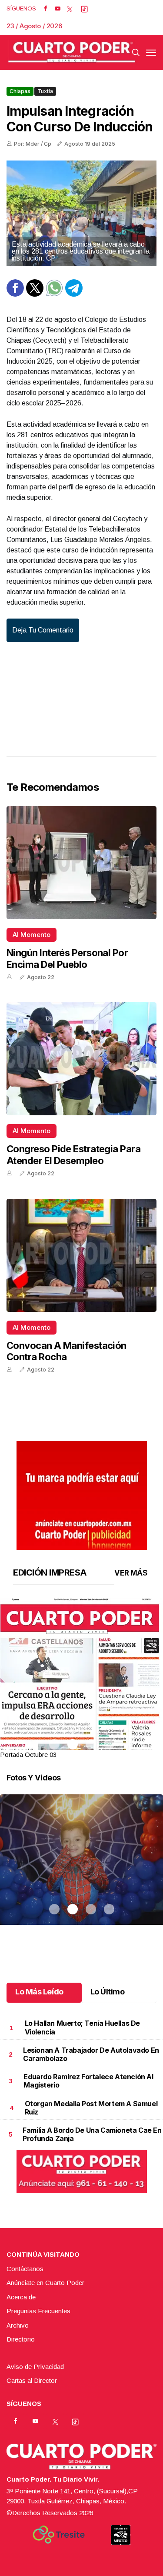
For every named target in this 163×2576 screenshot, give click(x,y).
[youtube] (58, 9)
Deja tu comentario (43, 630)
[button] (81, 1703)
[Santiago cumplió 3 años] (81, 1870)
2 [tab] (73, 1744)
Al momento (32, 935)
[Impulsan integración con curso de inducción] (81, 213)
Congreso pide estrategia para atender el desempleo (73, 1154)
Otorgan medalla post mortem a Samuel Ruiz (91, 2108)
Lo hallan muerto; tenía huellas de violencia (82, 2027)
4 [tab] (109, 1744)
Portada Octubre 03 (28, 1755)
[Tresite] (59, 2535)
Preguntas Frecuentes (38, 2311)
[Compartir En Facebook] (15, 294)
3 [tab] (91, 1744)
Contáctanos (25, 2269)
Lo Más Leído (39, 1992)
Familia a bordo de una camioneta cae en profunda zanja (92, 2134)
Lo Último (108, 1992)
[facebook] (45, 9)
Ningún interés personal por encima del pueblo (67, 958)
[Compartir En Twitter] (35, 294)
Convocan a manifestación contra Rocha (67, 1351)
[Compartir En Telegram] (74, 294)
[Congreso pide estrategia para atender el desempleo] (81, 1059)
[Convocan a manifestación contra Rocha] (81, 1255)
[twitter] (70, 9)
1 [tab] (54, 1744)
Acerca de (21, 2297)
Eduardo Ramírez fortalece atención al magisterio (88, 2081)
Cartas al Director (32, 2380)
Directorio (21, 2339)
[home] (72, 52)
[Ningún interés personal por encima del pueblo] (81, 863)
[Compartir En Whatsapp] (54, 294)
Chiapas (20, 91)
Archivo (18, 2325)
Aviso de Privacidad (35, 2367)
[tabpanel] (81, 1679)
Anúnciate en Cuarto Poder (45, 2283)
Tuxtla (45, 91)
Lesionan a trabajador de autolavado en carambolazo (91, 2054)
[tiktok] (84, 9)
